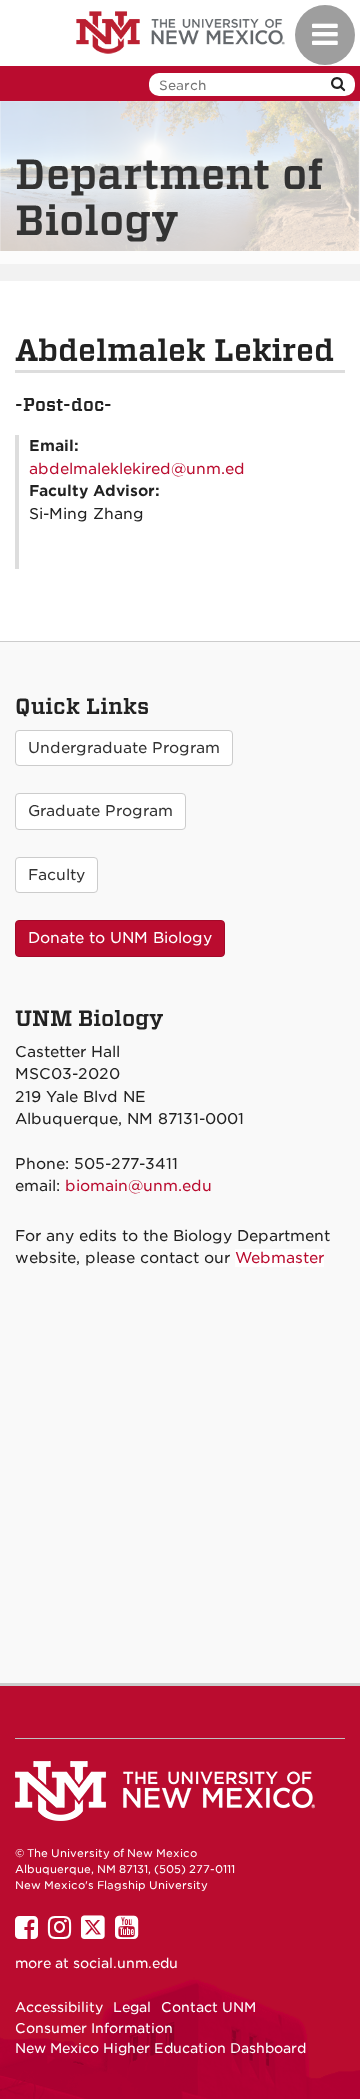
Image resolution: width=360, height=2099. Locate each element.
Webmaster (279, 1258)
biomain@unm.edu (138, 1186)
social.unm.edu (125, 1963)
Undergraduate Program (124, 748)
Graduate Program (100, 811)
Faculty (56, 875)
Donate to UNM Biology (120, 938)
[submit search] (338, 84)
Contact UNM (208, 2007)
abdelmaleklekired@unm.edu (142, 469)
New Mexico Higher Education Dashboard (160, 2048)
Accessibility (59, 2007)
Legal (132, 2007)
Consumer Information (94, 2028)
